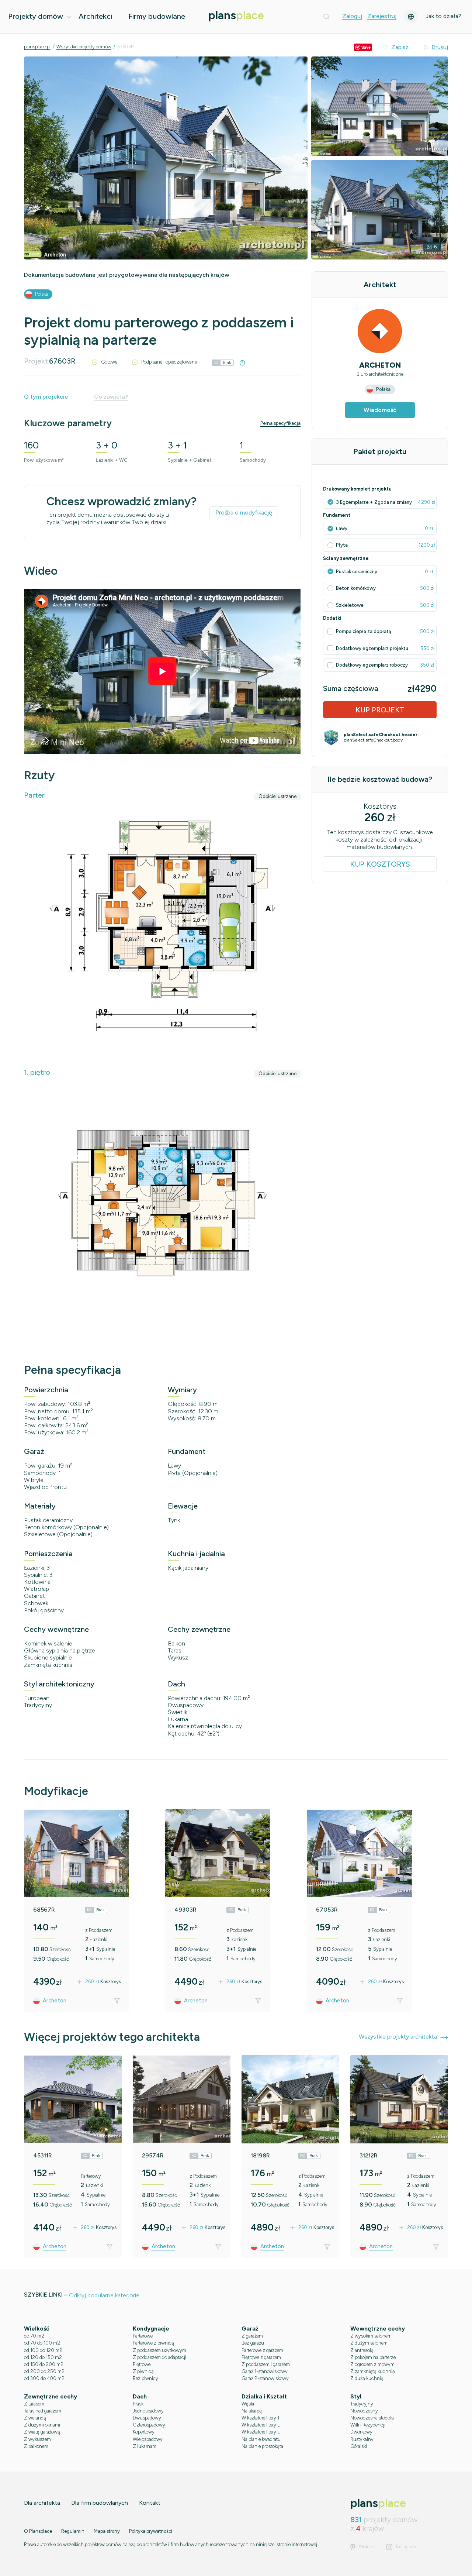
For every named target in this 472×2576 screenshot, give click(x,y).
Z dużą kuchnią (367, 2378)
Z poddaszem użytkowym (159, 2350)
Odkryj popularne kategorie (104, 2295)
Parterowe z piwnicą (153, 2343)
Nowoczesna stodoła (372, 2418)
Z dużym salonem (369, 2343)
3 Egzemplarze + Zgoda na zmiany (374, 502)
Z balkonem (36, 2446)
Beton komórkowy (356, 588)
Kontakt (150, 2503)
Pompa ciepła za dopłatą (364, 631)
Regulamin (73, 2531)
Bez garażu (253, 2343)
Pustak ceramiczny (357, 572)
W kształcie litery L (261, 2425)
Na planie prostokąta (262, 2446)
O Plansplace (38, 2531)
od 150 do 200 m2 (44, 2364)
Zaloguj (352, 16)
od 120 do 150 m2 (43, 2357)
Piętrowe (142, 2364)
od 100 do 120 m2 (43, 2350)
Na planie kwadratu (261, 2439)
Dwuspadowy (147, 2418)
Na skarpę (252, 2411)
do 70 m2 (34, 2336)
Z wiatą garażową (42, 2432)
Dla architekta (42, 2503)
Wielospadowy (148, 2439)
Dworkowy (361, 2432)
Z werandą (35, 2418)
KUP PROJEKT (380, 710)
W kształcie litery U (261, 2432)
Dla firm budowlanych (100, 2503)
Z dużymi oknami (42, 2425)
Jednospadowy (148, 2411)
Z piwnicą (143, 2371)
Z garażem (252, 2336)
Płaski (139, 2404)
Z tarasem (34, 2404)
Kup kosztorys (380, 864)
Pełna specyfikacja (280, 423)
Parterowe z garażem (262, 2350)
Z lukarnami (145, 2446)
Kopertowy (144, 2432)
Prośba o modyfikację (244, 513)
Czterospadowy (149, 2425)
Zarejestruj (382, 16)
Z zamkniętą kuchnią (373, 2371)
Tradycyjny (362, 2404)
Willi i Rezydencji (368, 2425)
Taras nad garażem (43, 2411)
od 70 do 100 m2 (42, 2343)
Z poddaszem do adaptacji (159, 2357)
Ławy (342, 528)
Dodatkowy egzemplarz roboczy (372, 665)
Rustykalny (362, 2439)
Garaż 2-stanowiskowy (265, 2378)
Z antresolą (362, 2350)
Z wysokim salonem (371, 2336)
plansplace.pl (37, 47)
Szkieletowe (350, 605)
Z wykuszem (37, 2439)
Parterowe (143, 2336)
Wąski (248, 2404)
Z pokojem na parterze (373, 2357)
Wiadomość (380, 410)
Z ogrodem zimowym (372, 2364)
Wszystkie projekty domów (84, 47)
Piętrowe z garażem (261, 2357)
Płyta (342, 545)
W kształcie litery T (261, 2418)
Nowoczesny (364, 2411)
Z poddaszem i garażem (266, 2364)
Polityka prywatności (151, 2531)
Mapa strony (107, 2531)
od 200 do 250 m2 (44, 2371)
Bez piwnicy (145, 2378)
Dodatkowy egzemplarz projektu (373, 648)
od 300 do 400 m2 (44, 2378)
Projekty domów (36, 16)
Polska (41, 294)
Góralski (359, 2446)
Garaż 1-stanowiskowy (265, 2371)
